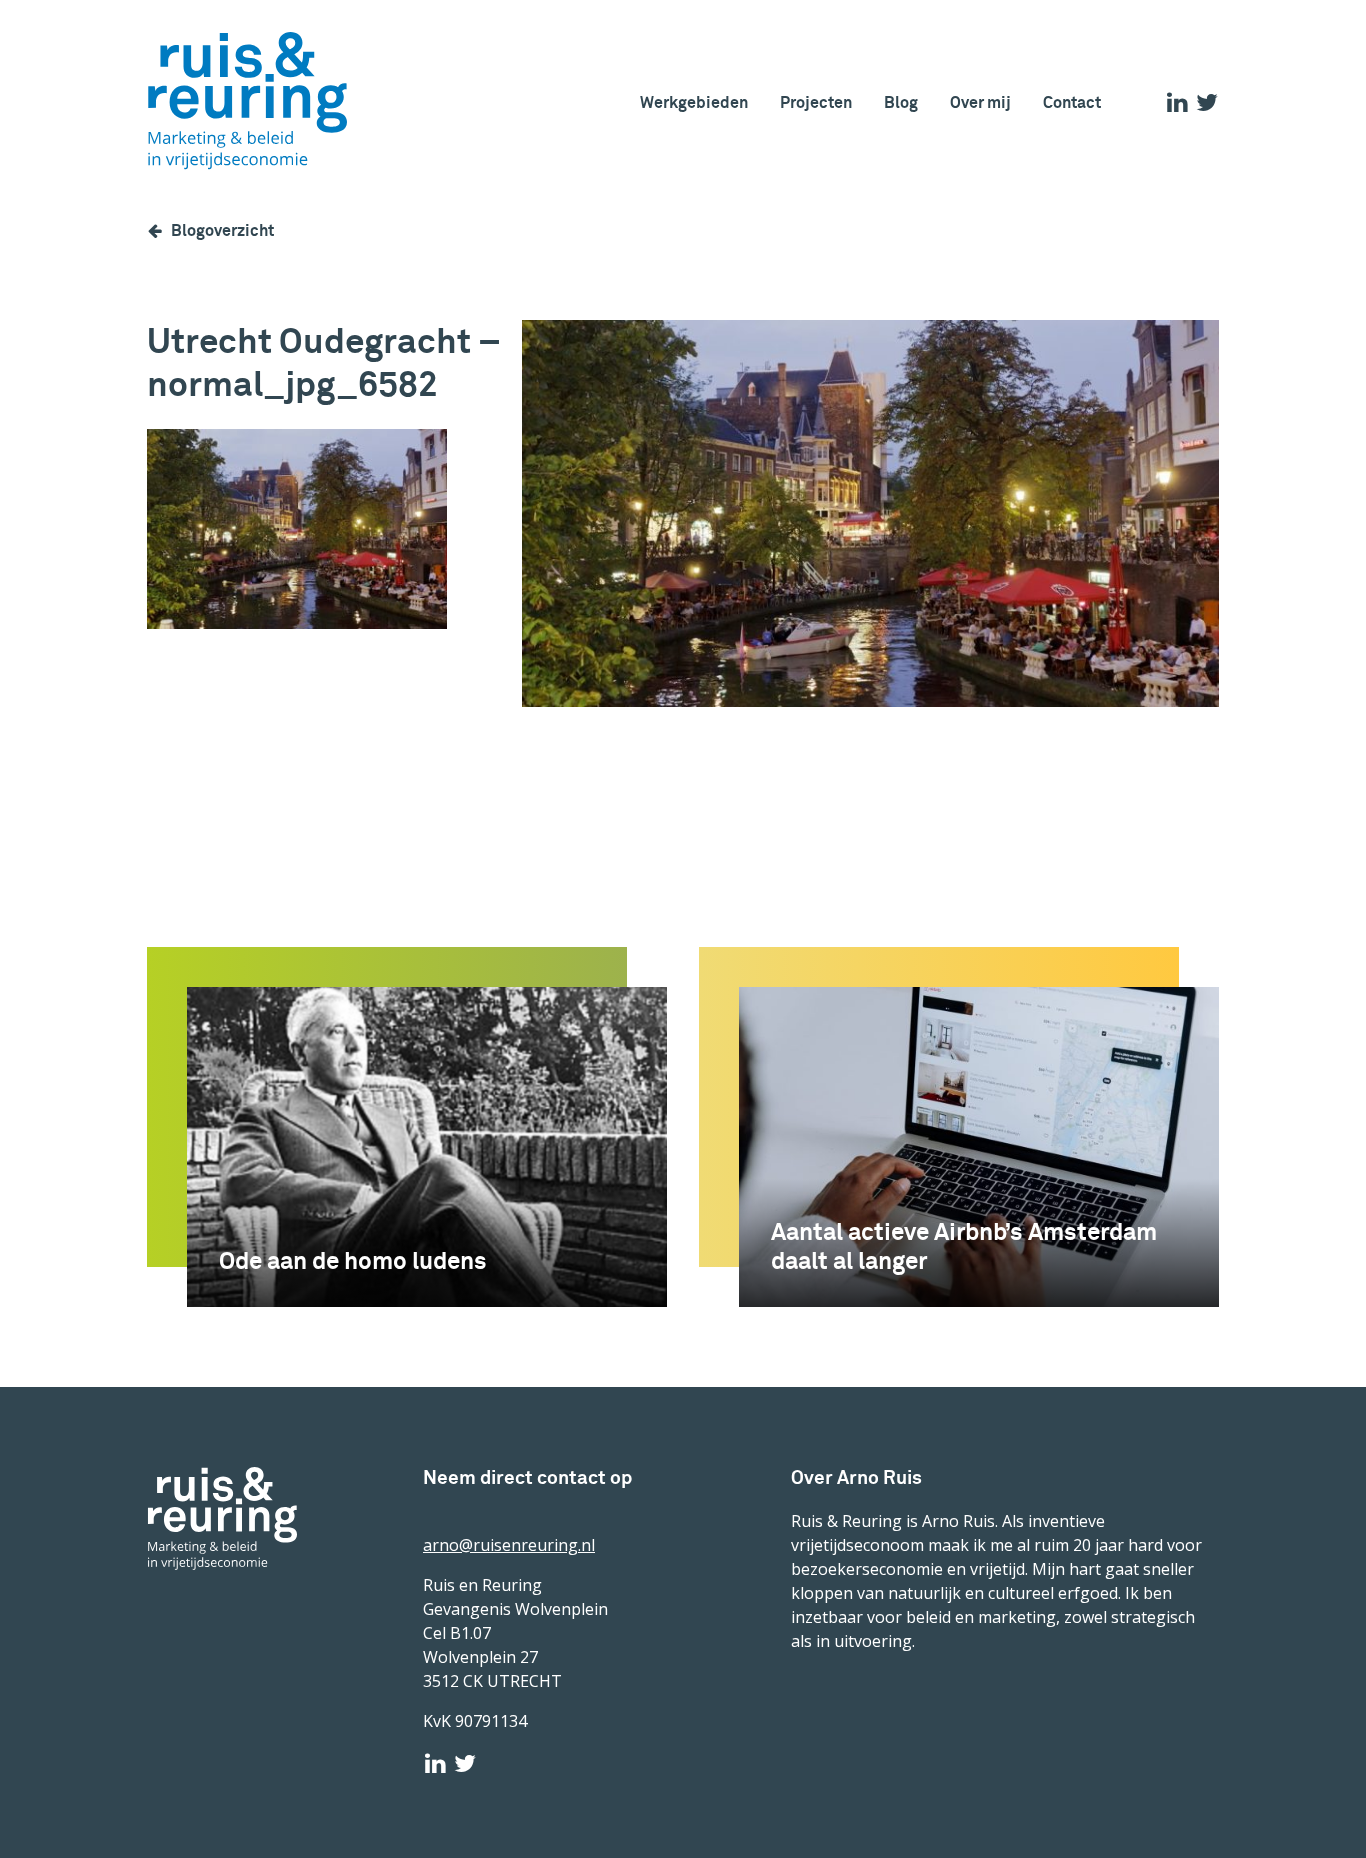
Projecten (816, 102)
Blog (901, 102)
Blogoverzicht (222, 230)
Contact (1072, 102)
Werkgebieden (694, 102)
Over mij (980, 102)
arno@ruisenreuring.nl (509, 1545)
